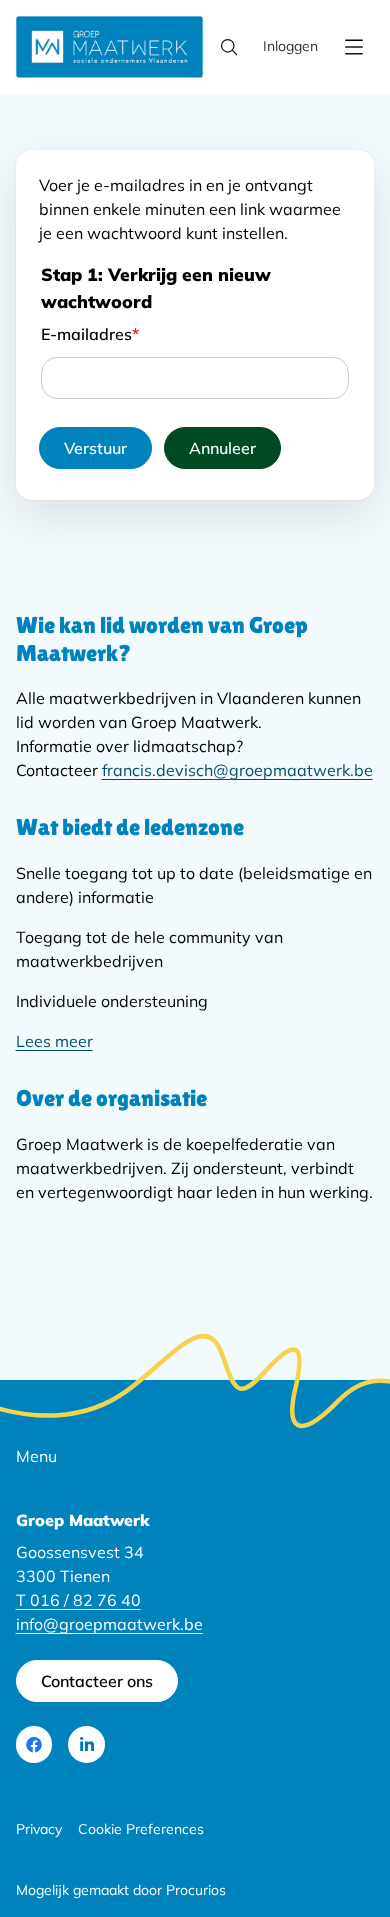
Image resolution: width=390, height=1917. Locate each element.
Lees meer (54, 1041)
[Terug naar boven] (332, 1841)
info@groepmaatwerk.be (109, 1624)
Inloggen (290, 46)
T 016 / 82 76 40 (78, 1600)
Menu (36, 1456)
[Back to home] (110, 47)
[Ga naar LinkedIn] (86, 1744)
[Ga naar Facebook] (34, 1744)
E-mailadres (90, 334)
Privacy (39, 1829)
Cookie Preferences (141, 1829)
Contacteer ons (97, 1681)
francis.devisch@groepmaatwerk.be (237, 770)
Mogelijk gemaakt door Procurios (121, 1890)
